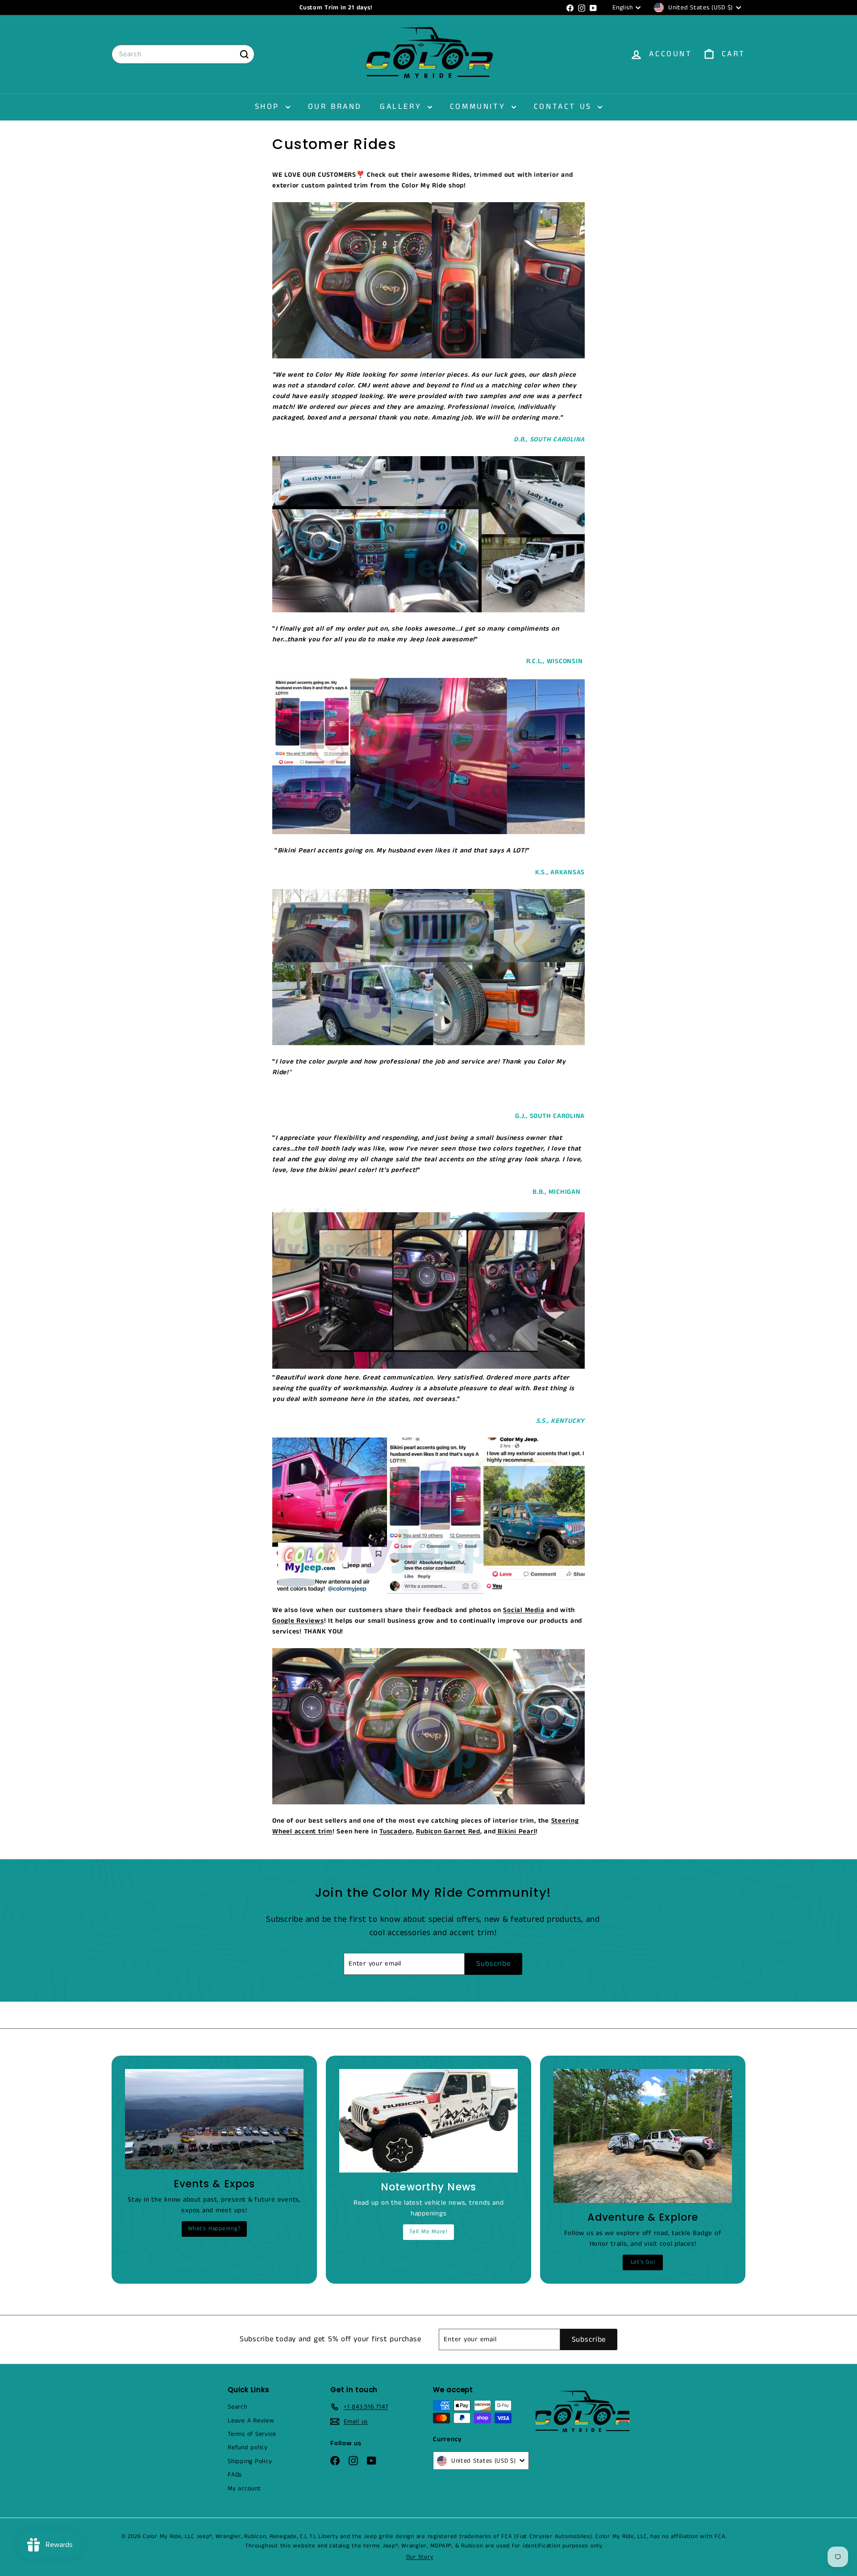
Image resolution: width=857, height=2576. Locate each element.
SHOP (269, 107)
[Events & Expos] (214, 2119)
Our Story (420, 2557)
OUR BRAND (335, 107)
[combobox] (183, 54)
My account (244, 2489)
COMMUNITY (480, 107)
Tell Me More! (428, 2232)
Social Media (524, 1610)
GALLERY (403, 107)
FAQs (235, 2475)
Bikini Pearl (516, 1831)
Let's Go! (643, 2262)
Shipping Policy (250, 2461)
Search (237, 2407)
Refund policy (248, 2447)
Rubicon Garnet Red (448, 1831)
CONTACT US (565, 107)
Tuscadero (396, 1831)
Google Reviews (298, 1621)
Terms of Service (252, 2434)
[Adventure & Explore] (643, 2136)
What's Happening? (214, 2229)
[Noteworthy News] (428, 2121)
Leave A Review (251, 2421)
